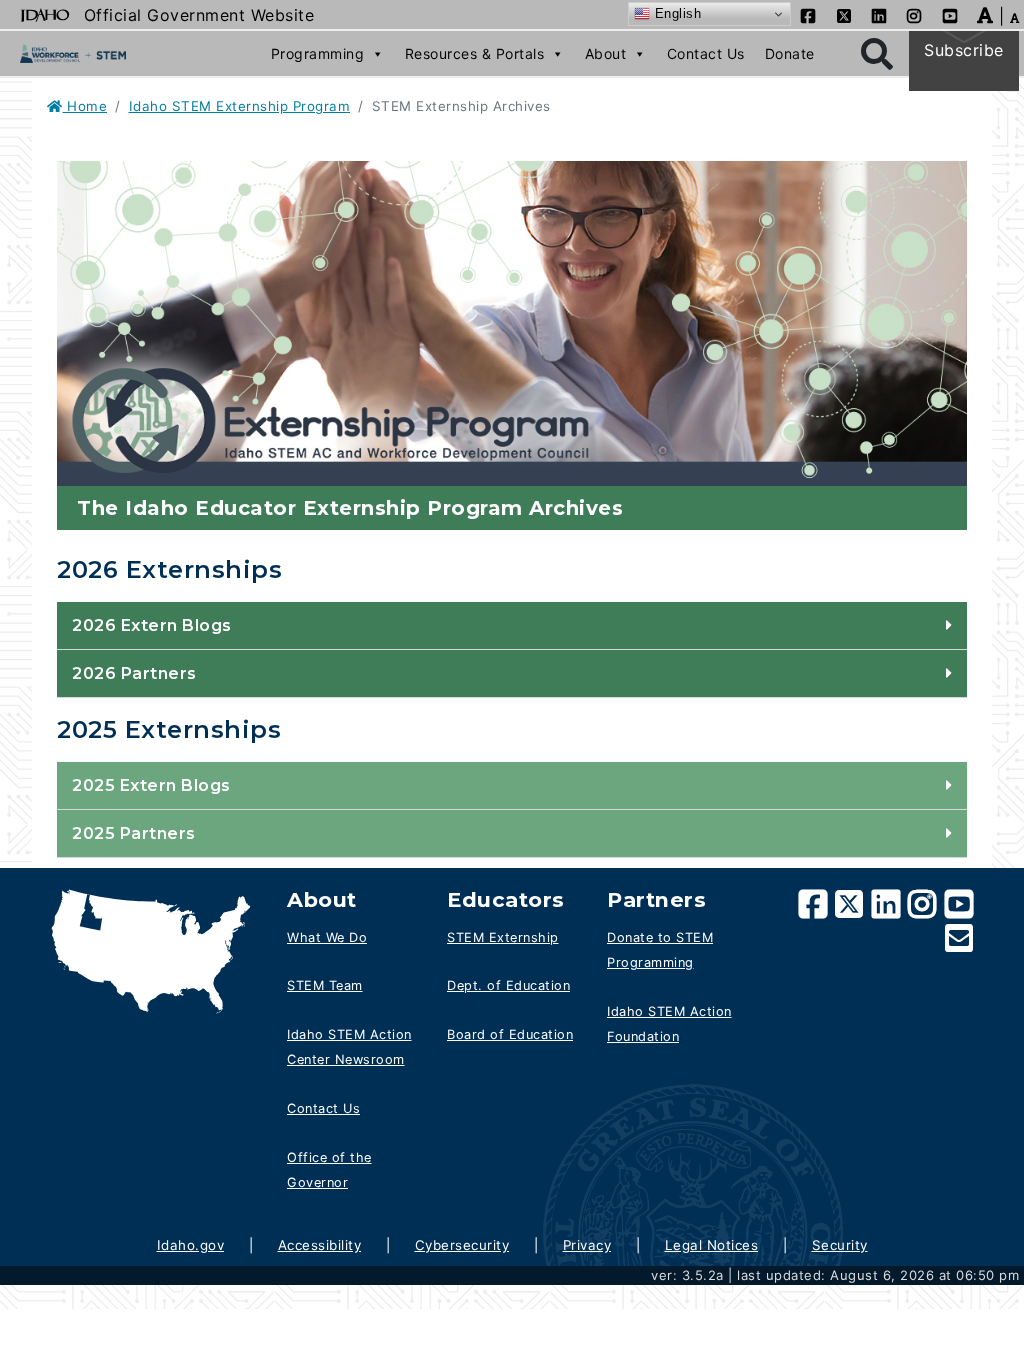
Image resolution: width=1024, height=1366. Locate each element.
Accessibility (320, 1245)
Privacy (587, 1245)
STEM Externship (503, 937)
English (675, 13)
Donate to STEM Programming (660, 950)
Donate (790, 53)
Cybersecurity (462, 1245)
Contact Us (706, 53)
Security (840, 1245)
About (606, 53)
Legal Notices (712, 1245)
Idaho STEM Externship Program (240, 106)
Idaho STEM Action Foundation (669, 1024)
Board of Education (510, 1034)
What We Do (327, 937)
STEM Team (325, 985)
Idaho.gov (191, 1245)
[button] (985, 14)
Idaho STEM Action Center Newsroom (349, 1047)
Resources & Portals (475, 53)
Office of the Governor (329, 1170)
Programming (318, 53)
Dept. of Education (508, 985)
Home (85, 106)
